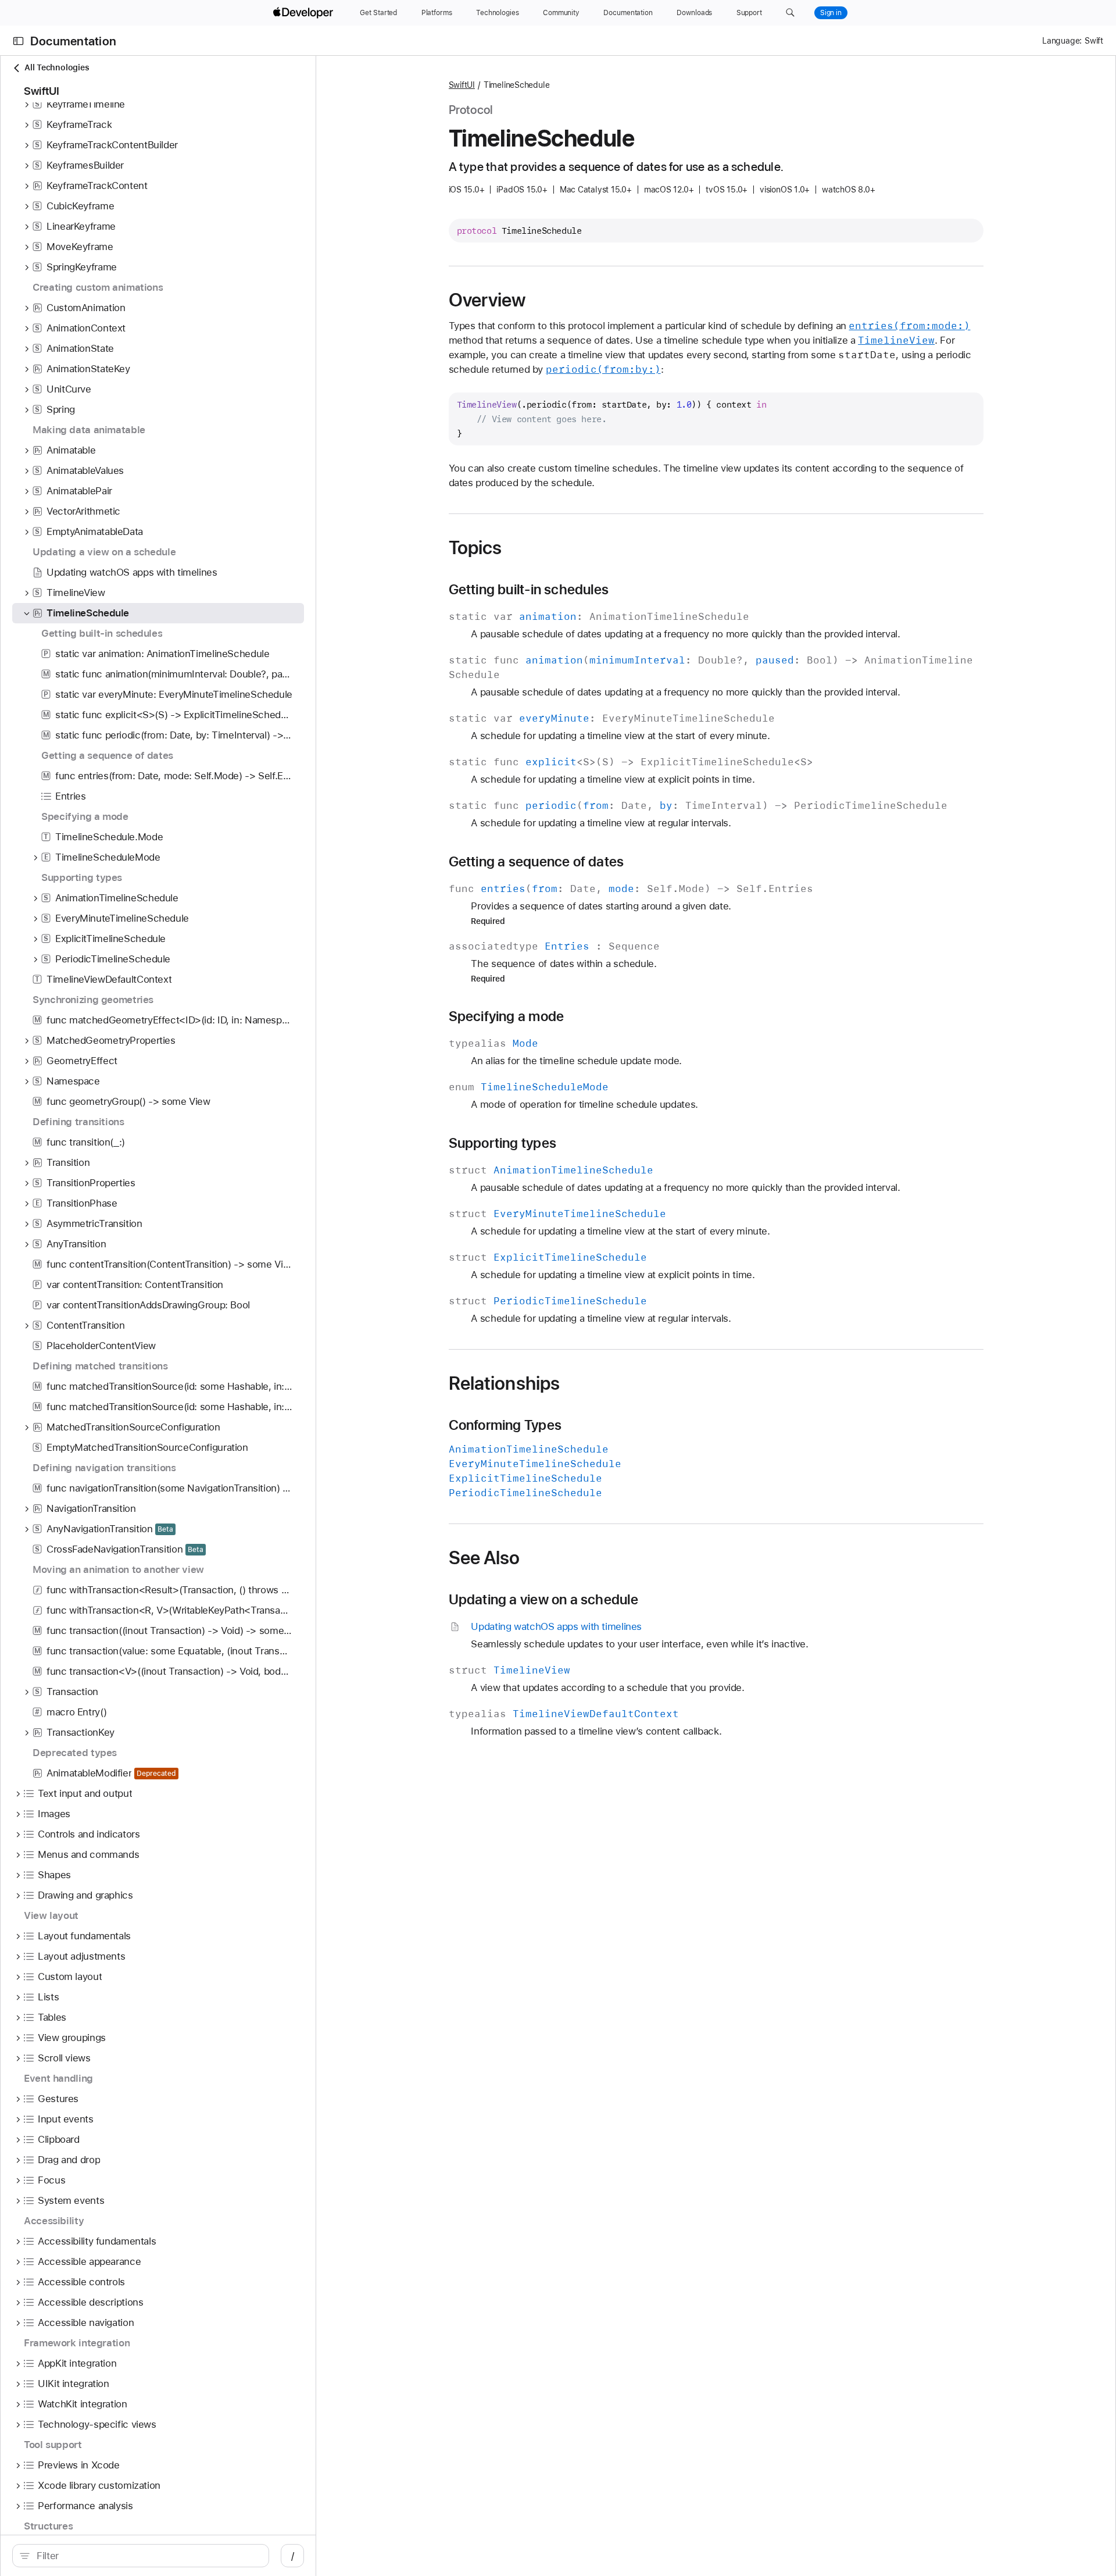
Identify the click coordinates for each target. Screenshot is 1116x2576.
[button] (790, 13)
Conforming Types (505, 1425)
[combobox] (147, 2556)
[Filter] (147, 2556)
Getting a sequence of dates (536, 862)
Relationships (505, 1383)
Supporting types (502, 1143)
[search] (141, 2556)
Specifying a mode (507, 1016)
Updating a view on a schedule (543, 1600)
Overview (487, 300)
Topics (475, 548)
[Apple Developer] (305, 13)
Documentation (73, 41)
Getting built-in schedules (529, 590)
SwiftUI (462, 85)
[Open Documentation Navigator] (18, 41)
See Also (484, 1558)
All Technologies (57, 67)
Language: (1062, 41)
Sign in (831, 13)
